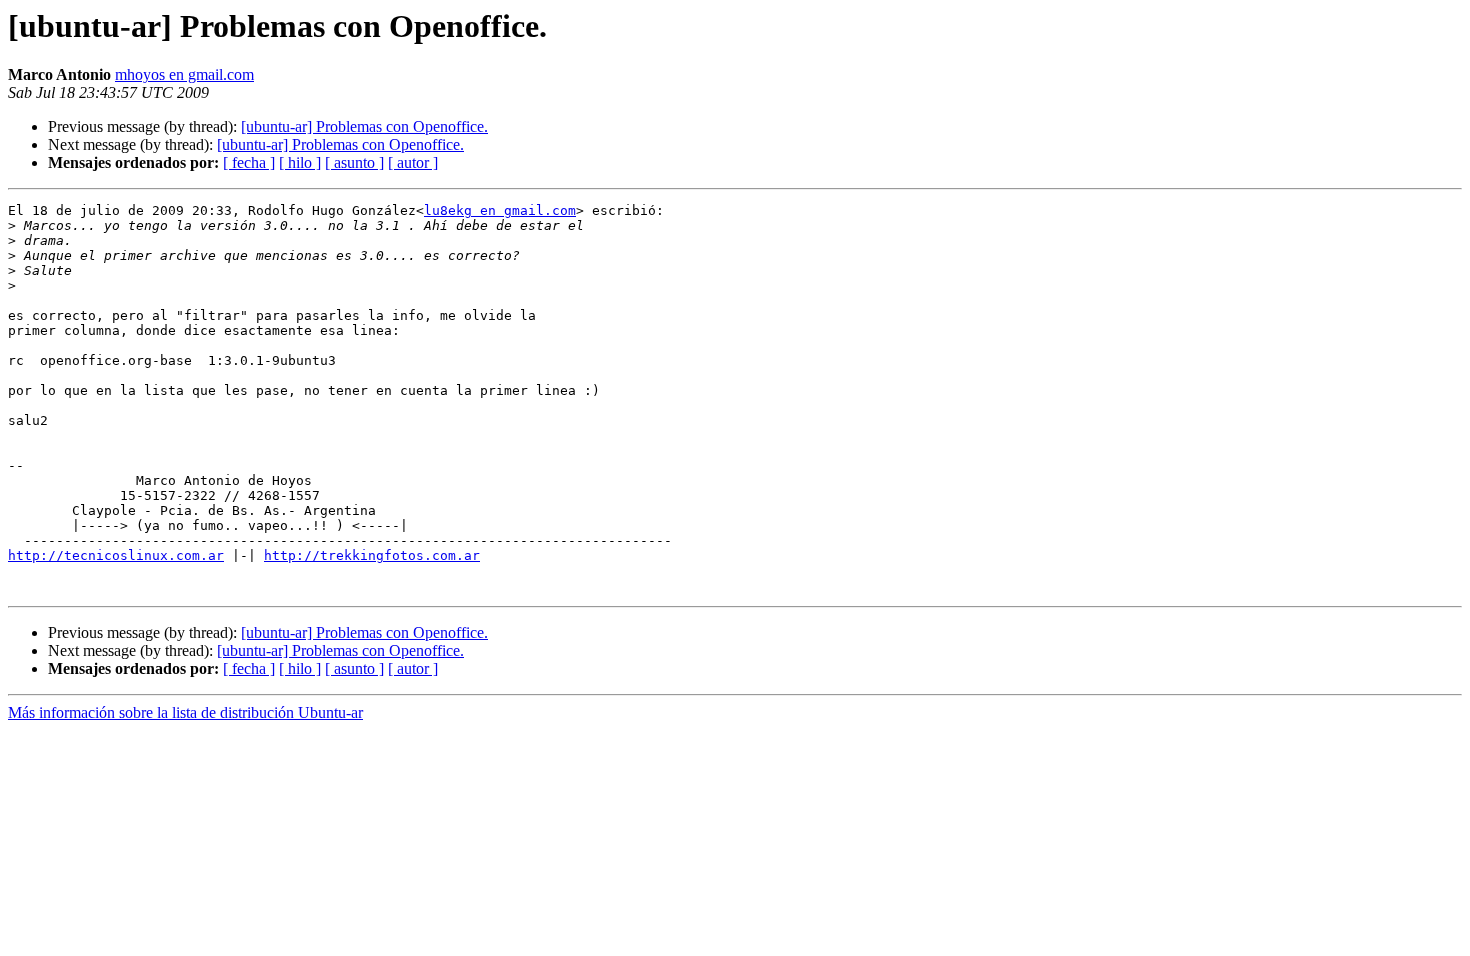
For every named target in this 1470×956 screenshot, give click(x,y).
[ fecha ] (249, 162)
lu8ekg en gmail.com (500, 210)
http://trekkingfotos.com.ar (372, 555)
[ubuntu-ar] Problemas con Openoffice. (364, 126)
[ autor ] (413, 162)
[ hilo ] (300, 162)
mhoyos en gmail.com (184, 74)
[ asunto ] (354, 162)
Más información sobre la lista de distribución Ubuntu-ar (185, 712)
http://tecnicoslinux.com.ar (116, 555)
